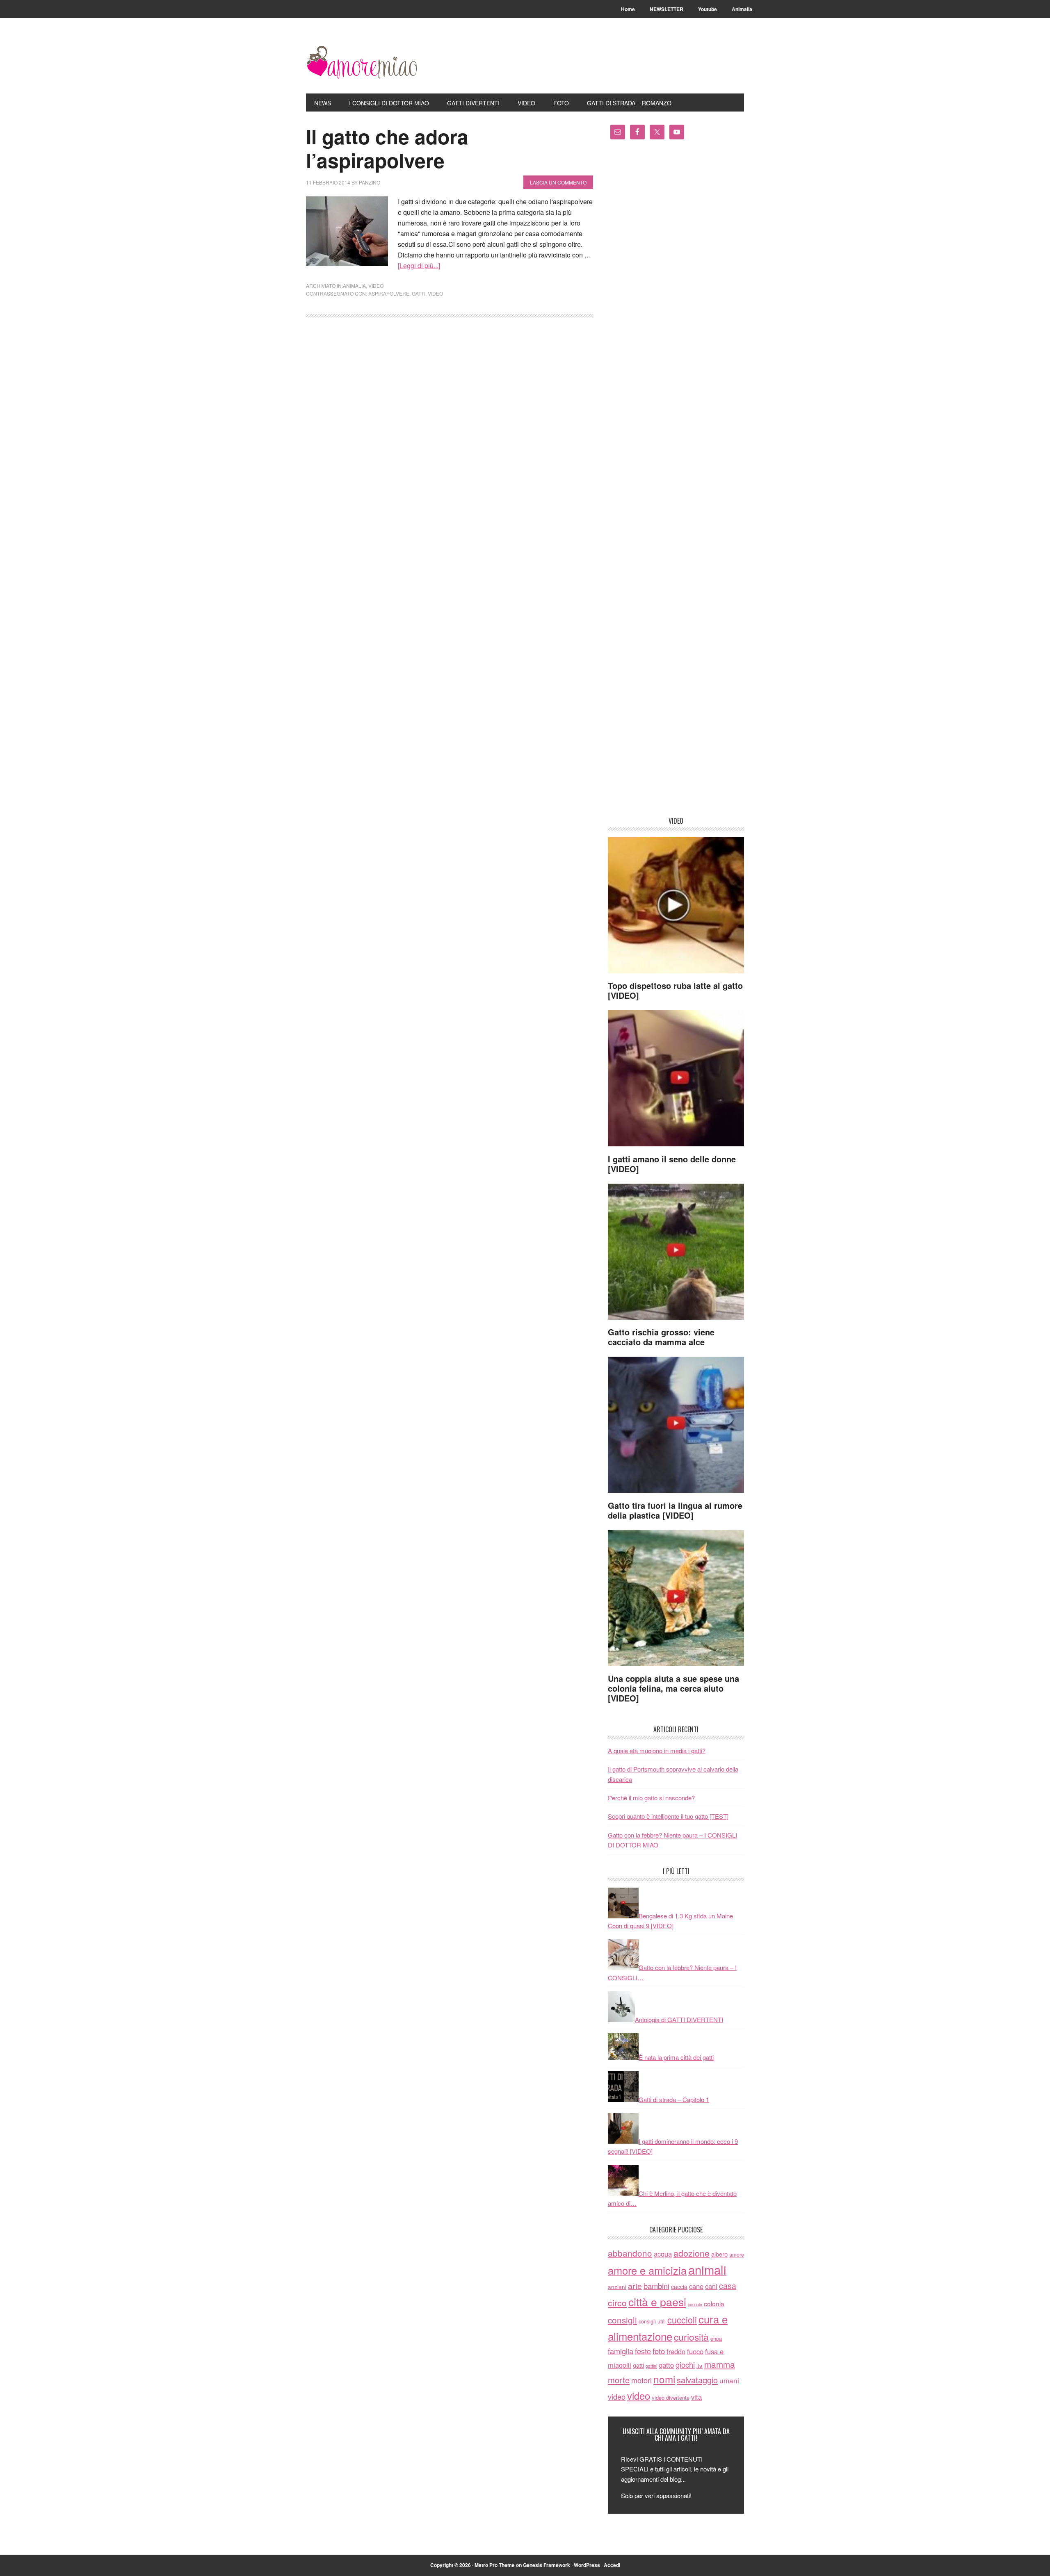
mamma (720, 2364)
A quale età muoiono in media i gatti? (657, 1750)
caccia (679, 2287)
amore (737, 2254)
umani (729, 2380)
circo (617, 2303)
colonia (714, 2303)
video (376, 286)
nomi (664, 2379)
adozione (692, 2253)
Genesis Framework (547, 2565)
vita (696, 2397)
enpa (716, 2338)
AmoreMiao (361, 62)
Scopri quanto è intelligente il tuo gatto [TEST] (668, 1816)
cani (711, 2286)
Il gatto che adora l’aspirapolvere (387, 148)
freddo (676, 2351)
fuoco (695, 2351)
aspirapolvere (389, 293)
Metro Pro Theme (495, 2565)
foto (659, 2351)
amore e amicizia (647, 2270)
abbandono (630, 2253)
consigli (622, 2320)
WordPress (587, 2565)
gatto (666, 2365)
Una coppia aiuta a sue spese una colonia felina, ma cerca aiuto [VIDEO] (673, 1688)
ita (700, 2365)
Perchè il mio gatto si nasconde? (651, 1798)
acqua (663, 2254)
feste (643, 2351)
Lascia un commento (558, 182)
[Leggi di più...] (419, 265)
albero (719, 2254)
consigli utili (652, 2321)
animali (707, 2269)
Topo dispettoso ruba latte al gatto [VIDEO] (675, 990)
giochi (685, 2364)
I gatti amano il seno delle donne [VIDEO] (672, 1164)
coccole (695, 2304)
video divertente (671, 2397)
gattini (651, 2366)
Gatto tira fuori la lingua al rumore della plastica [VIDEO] (675, 1510)
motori (641, 2380)
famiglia (621, 2351)
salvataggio (697, 2380)
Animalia (354, 286)
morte (619, 2380)
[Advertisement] (676, 481)
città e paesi (657, 2302)
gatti (419, 293)
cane (696, 2286)
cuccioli (682, 2320)
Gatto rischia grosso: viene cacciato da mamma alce (661, 1337)
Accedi (612, 2565)
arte (635, 2286)
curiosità (691, 2337)
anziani (617, 2287)
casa (728, 2286)
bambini (656, 2286)
